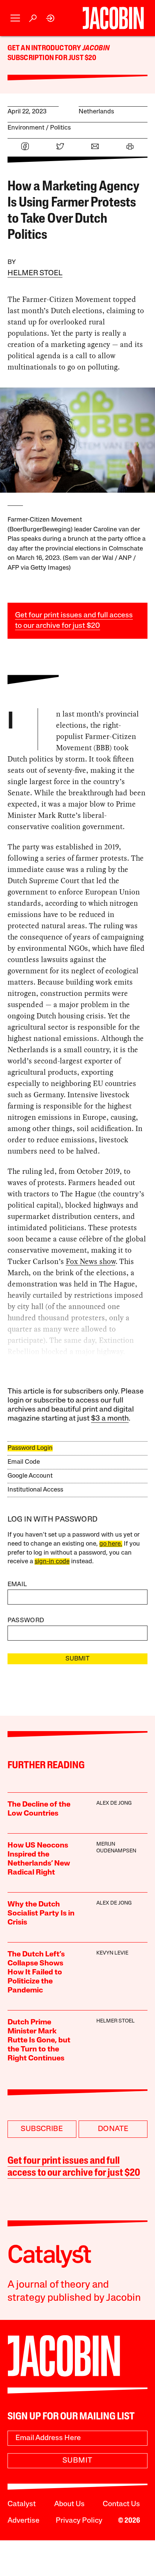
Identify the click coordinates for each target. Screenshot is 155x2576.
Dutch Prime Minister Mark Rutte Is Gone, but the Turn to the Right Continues (39, 2041)
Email (17, 1584)
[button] (15, 18)
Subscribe (42, 2129)
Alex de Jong (114, 1803)
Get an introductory (45, 48)
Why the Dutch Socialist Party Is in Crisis (41, 1914)
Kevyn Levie (112, 1953)
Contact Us (121, 2504)
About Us (69, 2504)
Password (26, 1621)
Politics (60, 128)
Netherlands (96, 112)
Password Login (30, 1448)
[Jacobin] (113, 18)
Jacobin (96, 48)
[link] (51, 18)
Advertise (24, 2521)
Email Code (24, 1462)
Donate (113, 2129)
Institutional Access (35, 1490)
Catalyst (22, 2504)
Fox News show (91, 1261)
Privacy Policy (79, 2521)
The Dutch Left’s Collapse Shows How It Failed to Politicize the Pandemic (36, 1973)
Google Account (30, 1476)
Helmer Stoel (35, 273)
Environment (26, 128)
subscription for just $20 (52, 58)
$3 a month (110, 1419)
